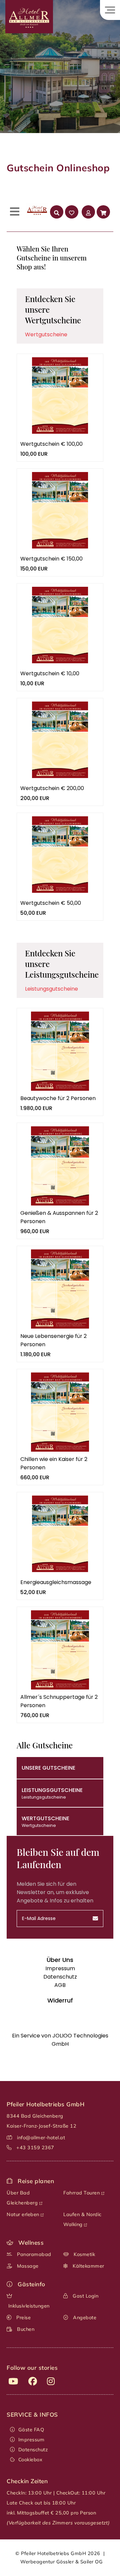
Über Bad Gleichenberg (23, 2198)
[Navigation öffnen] (110, 10)
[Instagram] (51, 2381)
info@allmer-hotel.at (41, 2138)
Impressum (31, 2440)
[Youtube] (13, 2381)
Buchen (25, 2329)
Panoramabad (33, 2254)
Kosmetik (84, 2254)
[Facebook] (33, 2381)
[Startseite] (26, 34)
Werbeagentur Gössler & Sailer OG (61, 2562)
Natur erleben (24, 2214)
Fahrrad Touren (82, 2193)
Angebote (84, 2318)
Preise (23, 2318)
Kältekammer (88, 2266)
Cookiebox (30, 2460)
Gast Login (85, 2296)
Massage (27, 2266)
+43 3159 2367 (35, 2148)
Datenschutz (33, 2450)
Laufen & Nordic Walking (82, 2219)
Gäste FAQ (31, 2430)
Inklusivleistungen (28, 2306)
